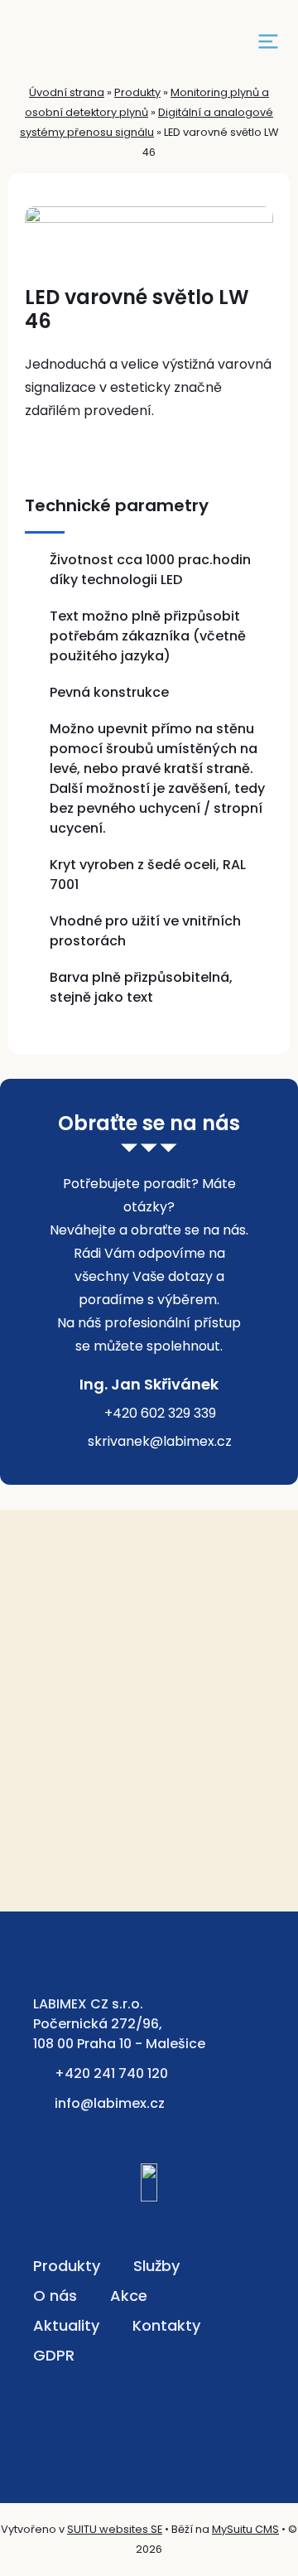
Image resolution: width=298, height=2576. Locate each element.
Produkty (137, 92)
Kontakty (166, 2325)
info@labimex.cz (110, 2103)
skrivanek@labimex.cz (160, 1441)
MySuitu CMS (245, 2529)
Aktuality (66, 2325)
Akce (129, 2296)
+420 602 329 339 (160, 1413)
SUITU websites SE (115, 2529)
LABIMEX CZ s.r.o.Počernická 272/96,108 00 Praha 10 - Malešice (119, 2024)
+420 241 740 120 (111, 2073)
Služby (156, 2266)
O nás (55, 2296)
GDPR (54, 2355)
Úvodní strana (67, 92)
